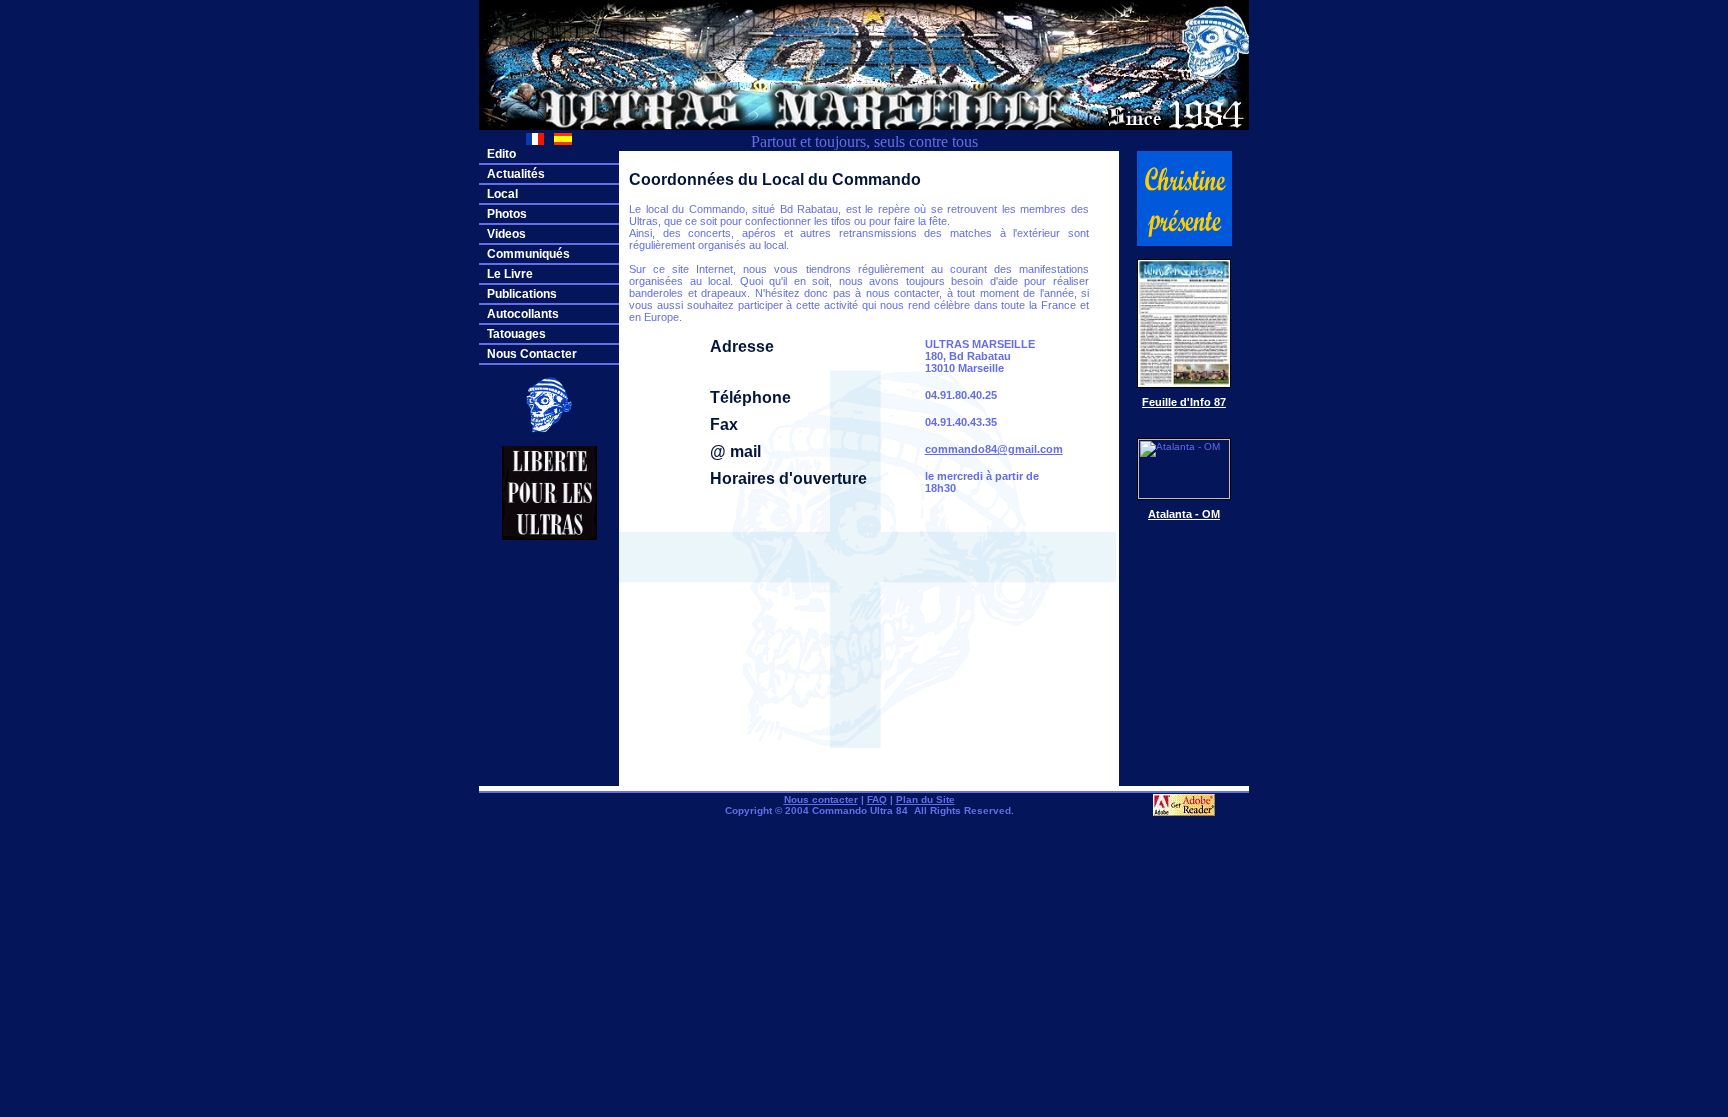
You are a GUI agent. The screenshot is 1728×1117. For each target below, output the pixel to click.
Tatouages (516, 334)
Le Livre (510, 274)
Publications (522, 294)
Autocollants (523, 314)
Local (502, 194)
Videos (506, 234)
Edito (501, 154)
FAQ (877, 799)
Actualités (516, 174)
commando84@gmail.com (994, 449)
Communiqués (528, 254)
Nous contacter (821, 799)
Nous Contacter (532, 354)
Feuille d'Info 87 (1184, 402)
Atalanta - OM (1184, 514)
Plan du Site (925, 799)
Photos (507, 214)
